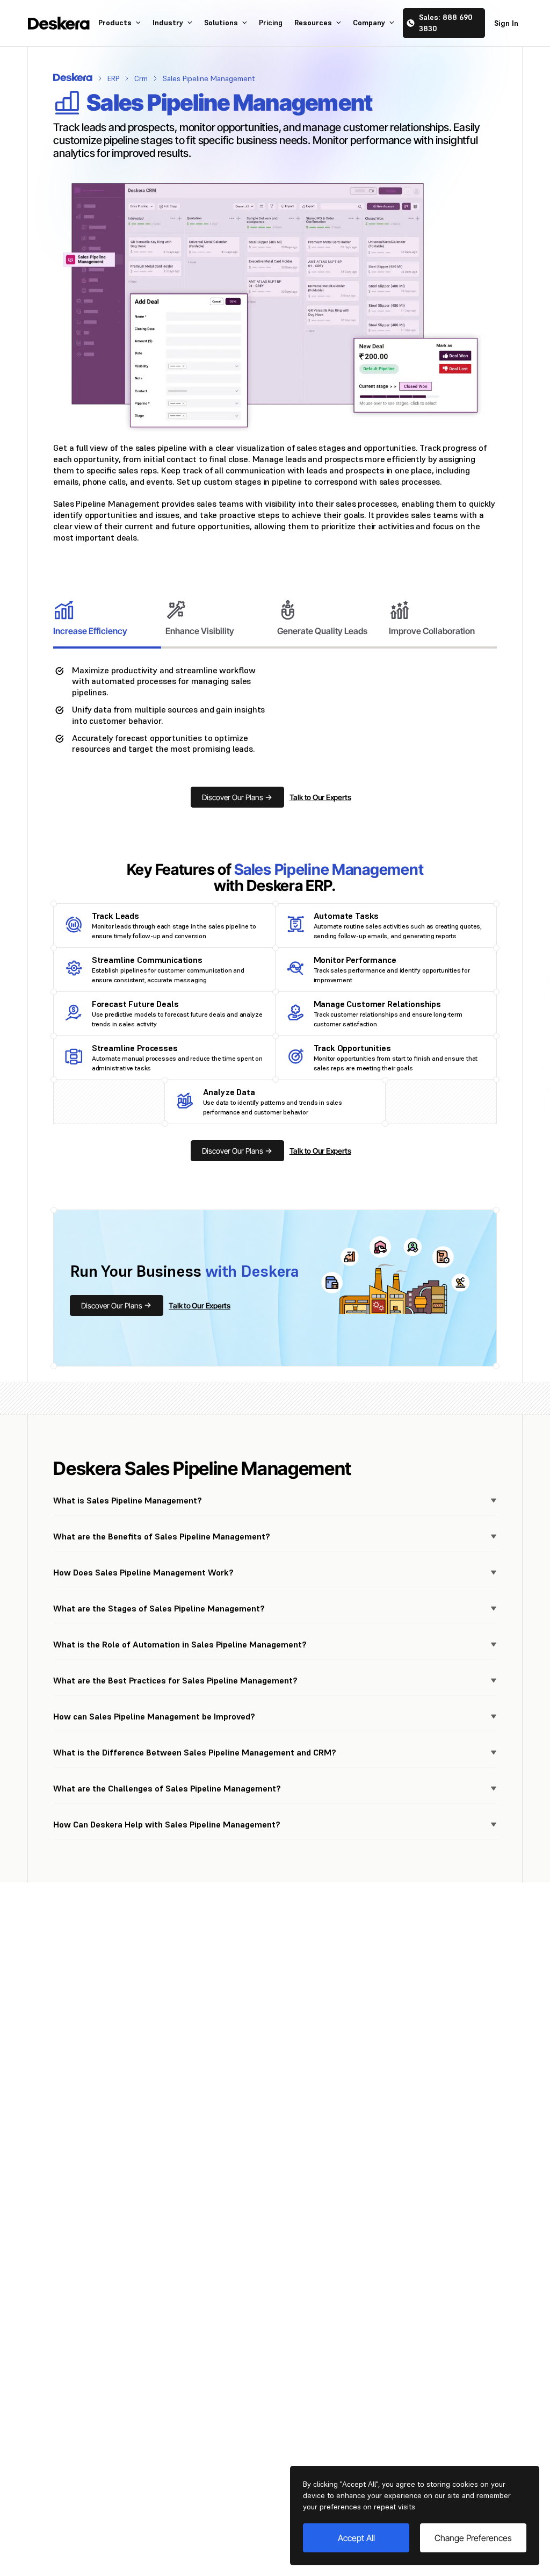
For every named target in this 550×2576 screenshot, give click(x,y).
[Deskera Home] (59, 23)
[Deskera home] (73, 77)
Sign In (506, 23)
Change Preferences (473, 2538)
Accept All (356, 2538)
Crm (141, 78)
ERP (113, 78)
